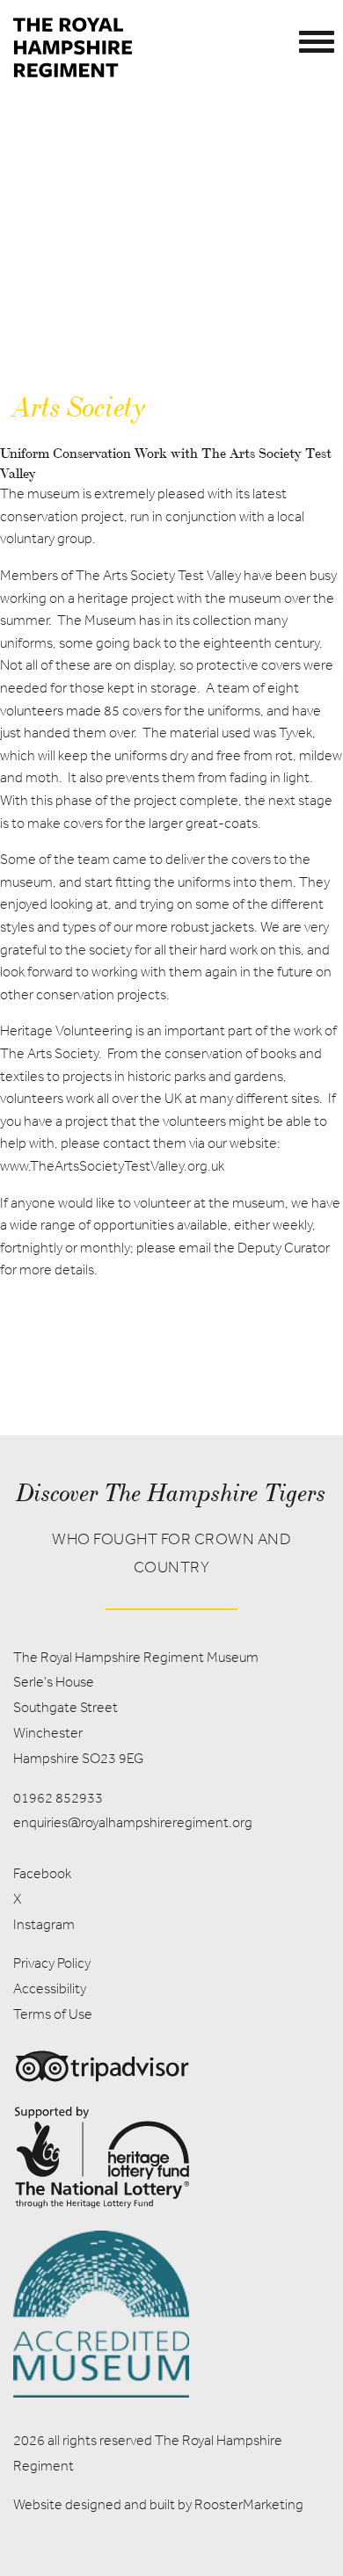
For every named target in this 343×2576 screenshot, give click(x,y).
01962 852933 (58, 1798)
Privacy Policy (52, 1963)
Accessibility (50, 1988)
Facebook (42, 1873)
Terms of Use (53, 2014)
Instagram (44, 1924)
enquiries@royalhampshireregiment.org (133, 1822)
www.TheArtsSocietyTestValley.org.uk (112, 1166)
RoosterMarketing (249, 2504)
